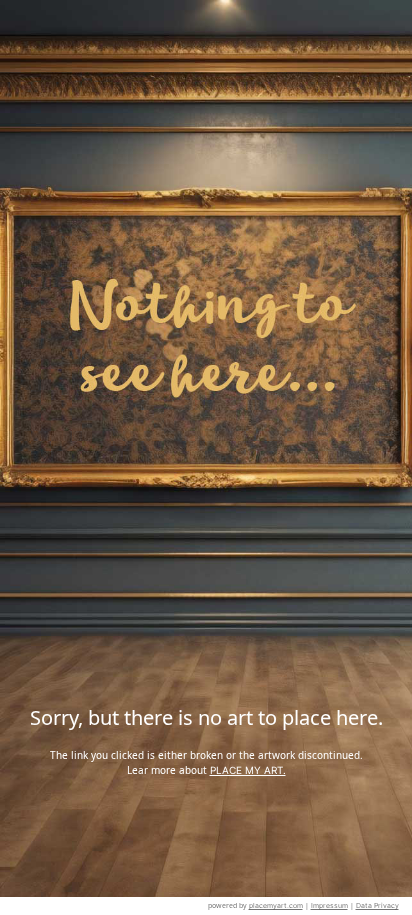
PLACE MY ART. (248, 770)
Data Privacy (377, 905)
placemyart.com (276, 905)
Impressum (329, 905)
